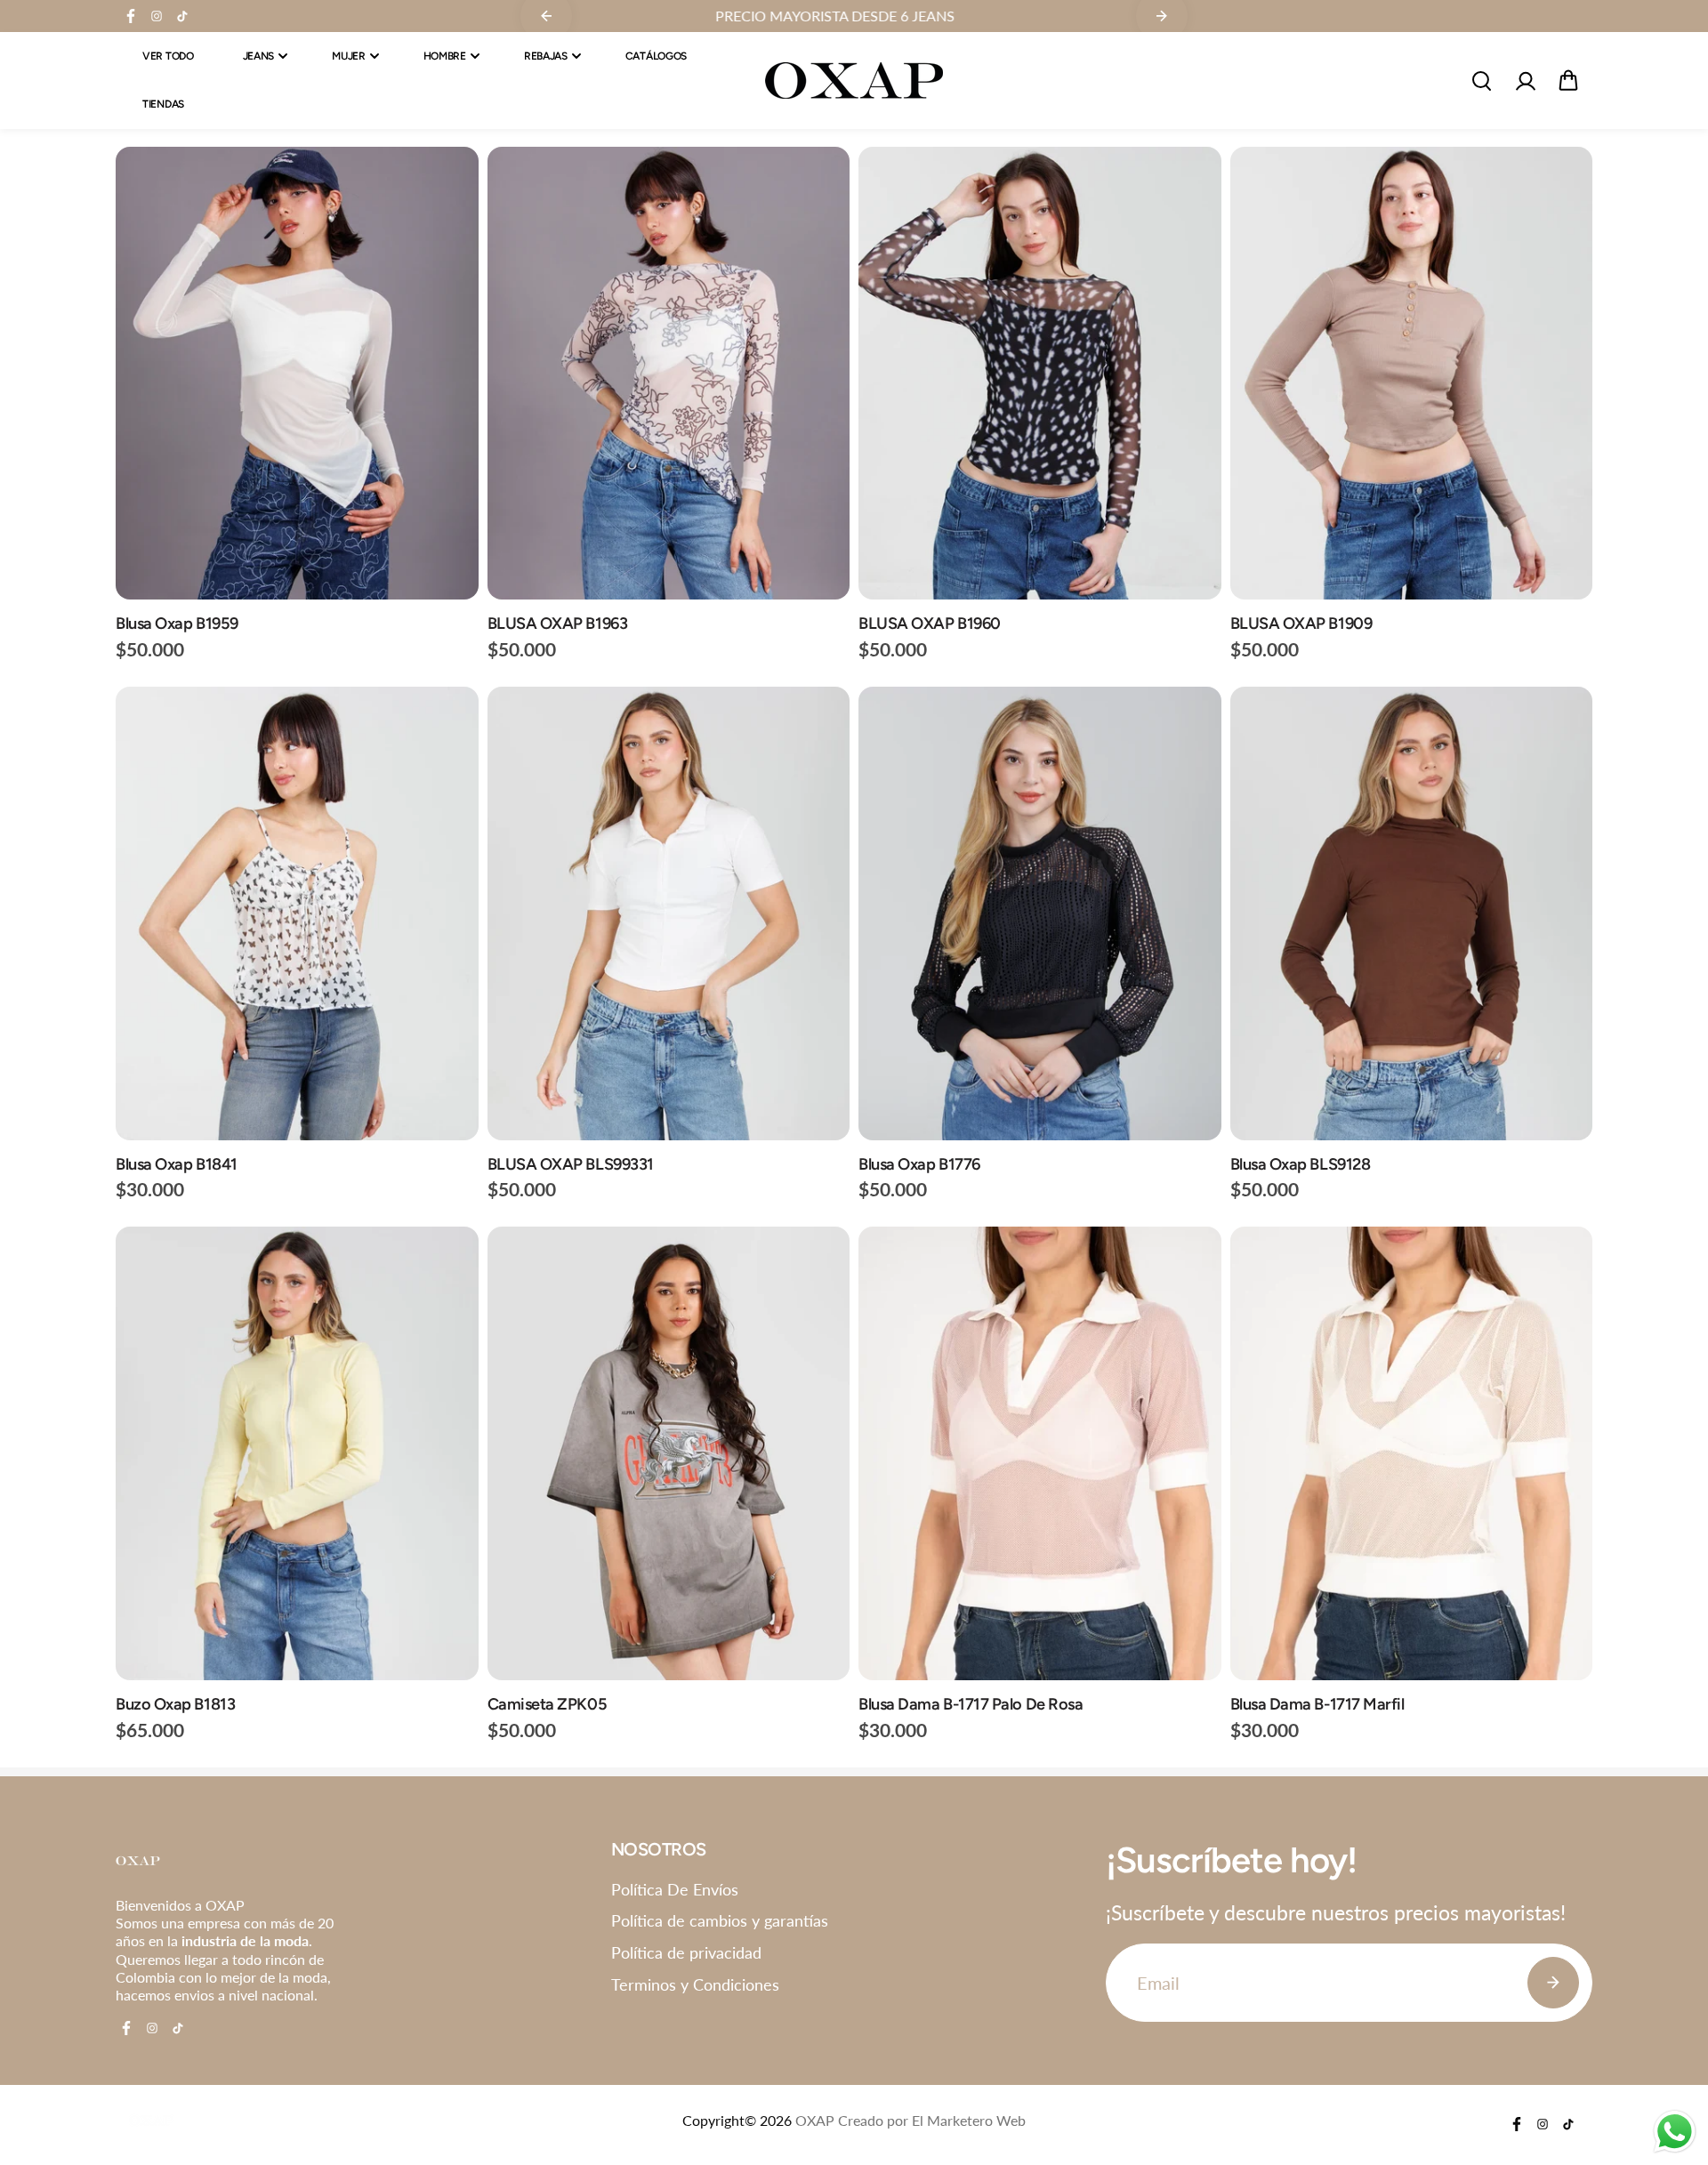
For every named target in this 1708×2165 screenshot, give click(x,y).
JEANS (259, 56)
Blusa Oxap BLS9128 (1301, 1164)
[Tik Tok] (182, 16)
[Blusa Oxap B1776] (1040, 913)
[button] (1568, 81)
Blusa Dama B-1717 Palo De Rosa (971, 1704)
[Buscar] (1481, 81)
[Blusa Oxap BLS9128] (1412, 913)
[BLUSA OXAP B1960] (1040, 373)
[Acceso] (1525, 81)
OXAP (815, 2121)
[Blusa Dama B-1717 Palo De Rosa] (1040, 1453)
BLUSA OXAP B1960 (930, 624)
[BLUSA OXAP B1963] (669, 373)
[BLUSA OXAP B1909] (1412, 373)
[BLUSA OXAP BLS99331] (669, 913)
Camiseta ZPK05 (548, 1704)
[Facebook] (131, 16)
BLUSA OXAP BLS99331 (571, 1164)
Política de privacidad (686, 1952)
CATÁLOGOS (656, 56)
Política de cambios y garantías (720, 1920)
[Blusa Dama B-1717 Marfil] (1412, 1453)
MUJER (349, 56)
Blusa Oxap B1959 (177, 624)
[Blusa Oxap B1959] (297, 373)
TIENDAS (163, 105)
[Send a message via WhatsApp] (1675, 2132)
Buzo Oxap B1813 (175, 1704)
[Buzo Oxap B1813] (297, 1453)
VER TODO (168, 56)
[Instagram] (157, 16)
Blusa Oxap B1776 (919, 1164)
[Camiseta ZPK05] (669, 1453)
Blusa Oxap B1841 (177, 1164)
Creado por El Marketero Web (932, 2121)
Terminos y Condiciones (695, 1984)
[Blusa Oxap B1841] (297, 913)
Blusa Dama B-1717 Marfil (1317, 1704)
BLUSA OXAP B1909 (1301, 624)
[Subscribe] (1553, 1983)
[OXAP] (854, 80)
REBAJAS (546, 56)
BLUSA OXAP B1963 (558, 624)
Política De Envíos (675, 1889)
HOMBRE (445, 56)
